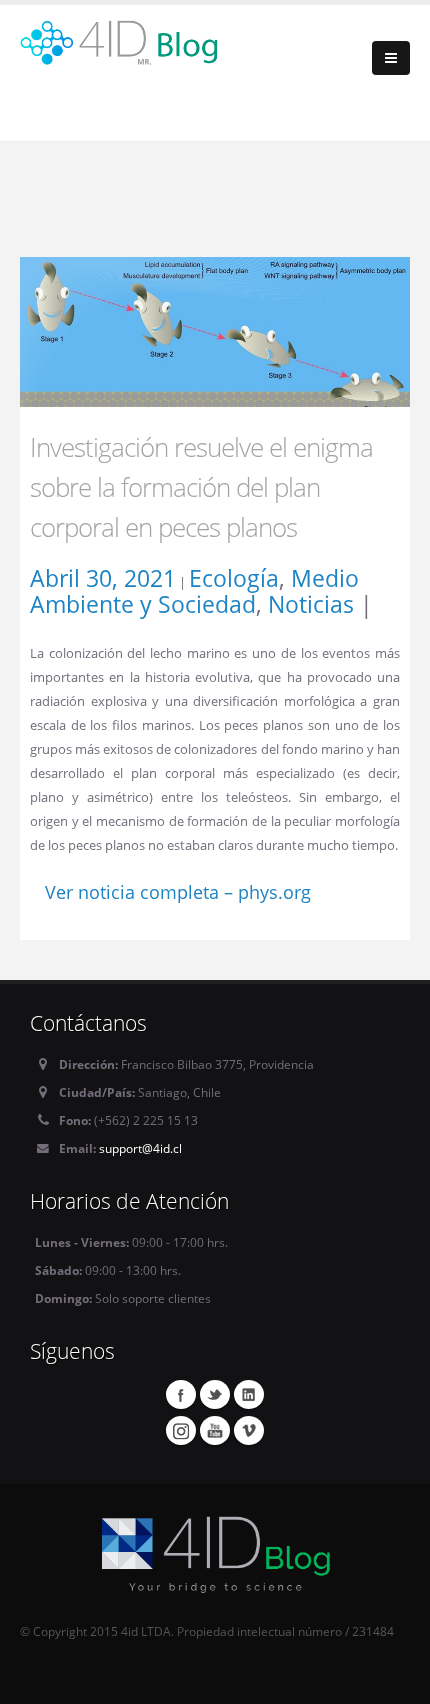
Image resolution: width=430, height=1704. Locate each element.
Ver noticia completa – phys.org (178, 892)
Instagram (181, 1430)
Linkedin (249, 1394)
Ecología (234, 578)
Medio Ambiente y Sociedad (194, 591)
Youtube (215, 1430)
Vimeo (249, 1430)
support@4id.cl (140, 1148)
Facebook (181, 1394)
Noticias (311, 604)
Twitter (215, 1394)
